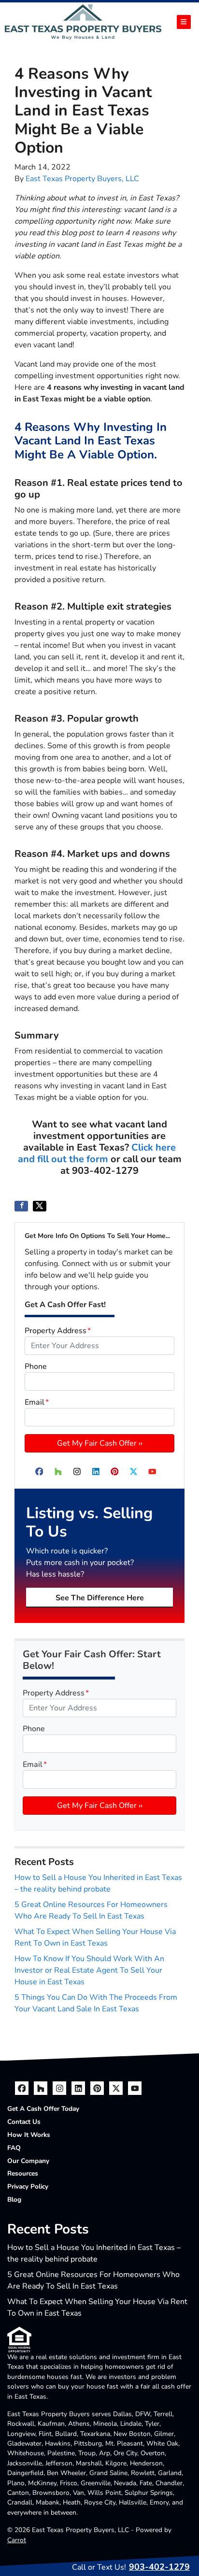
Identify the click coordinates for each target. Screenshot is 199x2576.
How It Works (29, 2135)
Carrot (17, 2540)
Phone (36, 1366)
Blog (14, 2199)
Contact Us (24, 2122)
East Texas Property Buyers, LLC (82, 179)
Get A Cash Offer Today (43, 2109)
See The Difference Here (100, 1598)
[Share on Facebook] (21, 1206)
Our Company (28, 2161)
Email (37, 1402)
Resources (23, 2173)
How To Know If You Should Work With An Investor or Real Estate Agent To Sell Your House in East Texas (89, 1970)
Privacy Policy (28, 2186)
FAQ (14, 2148)
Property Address (58, 1331)
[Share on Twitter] (40, 1206)
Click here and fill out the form (97, 1153)
